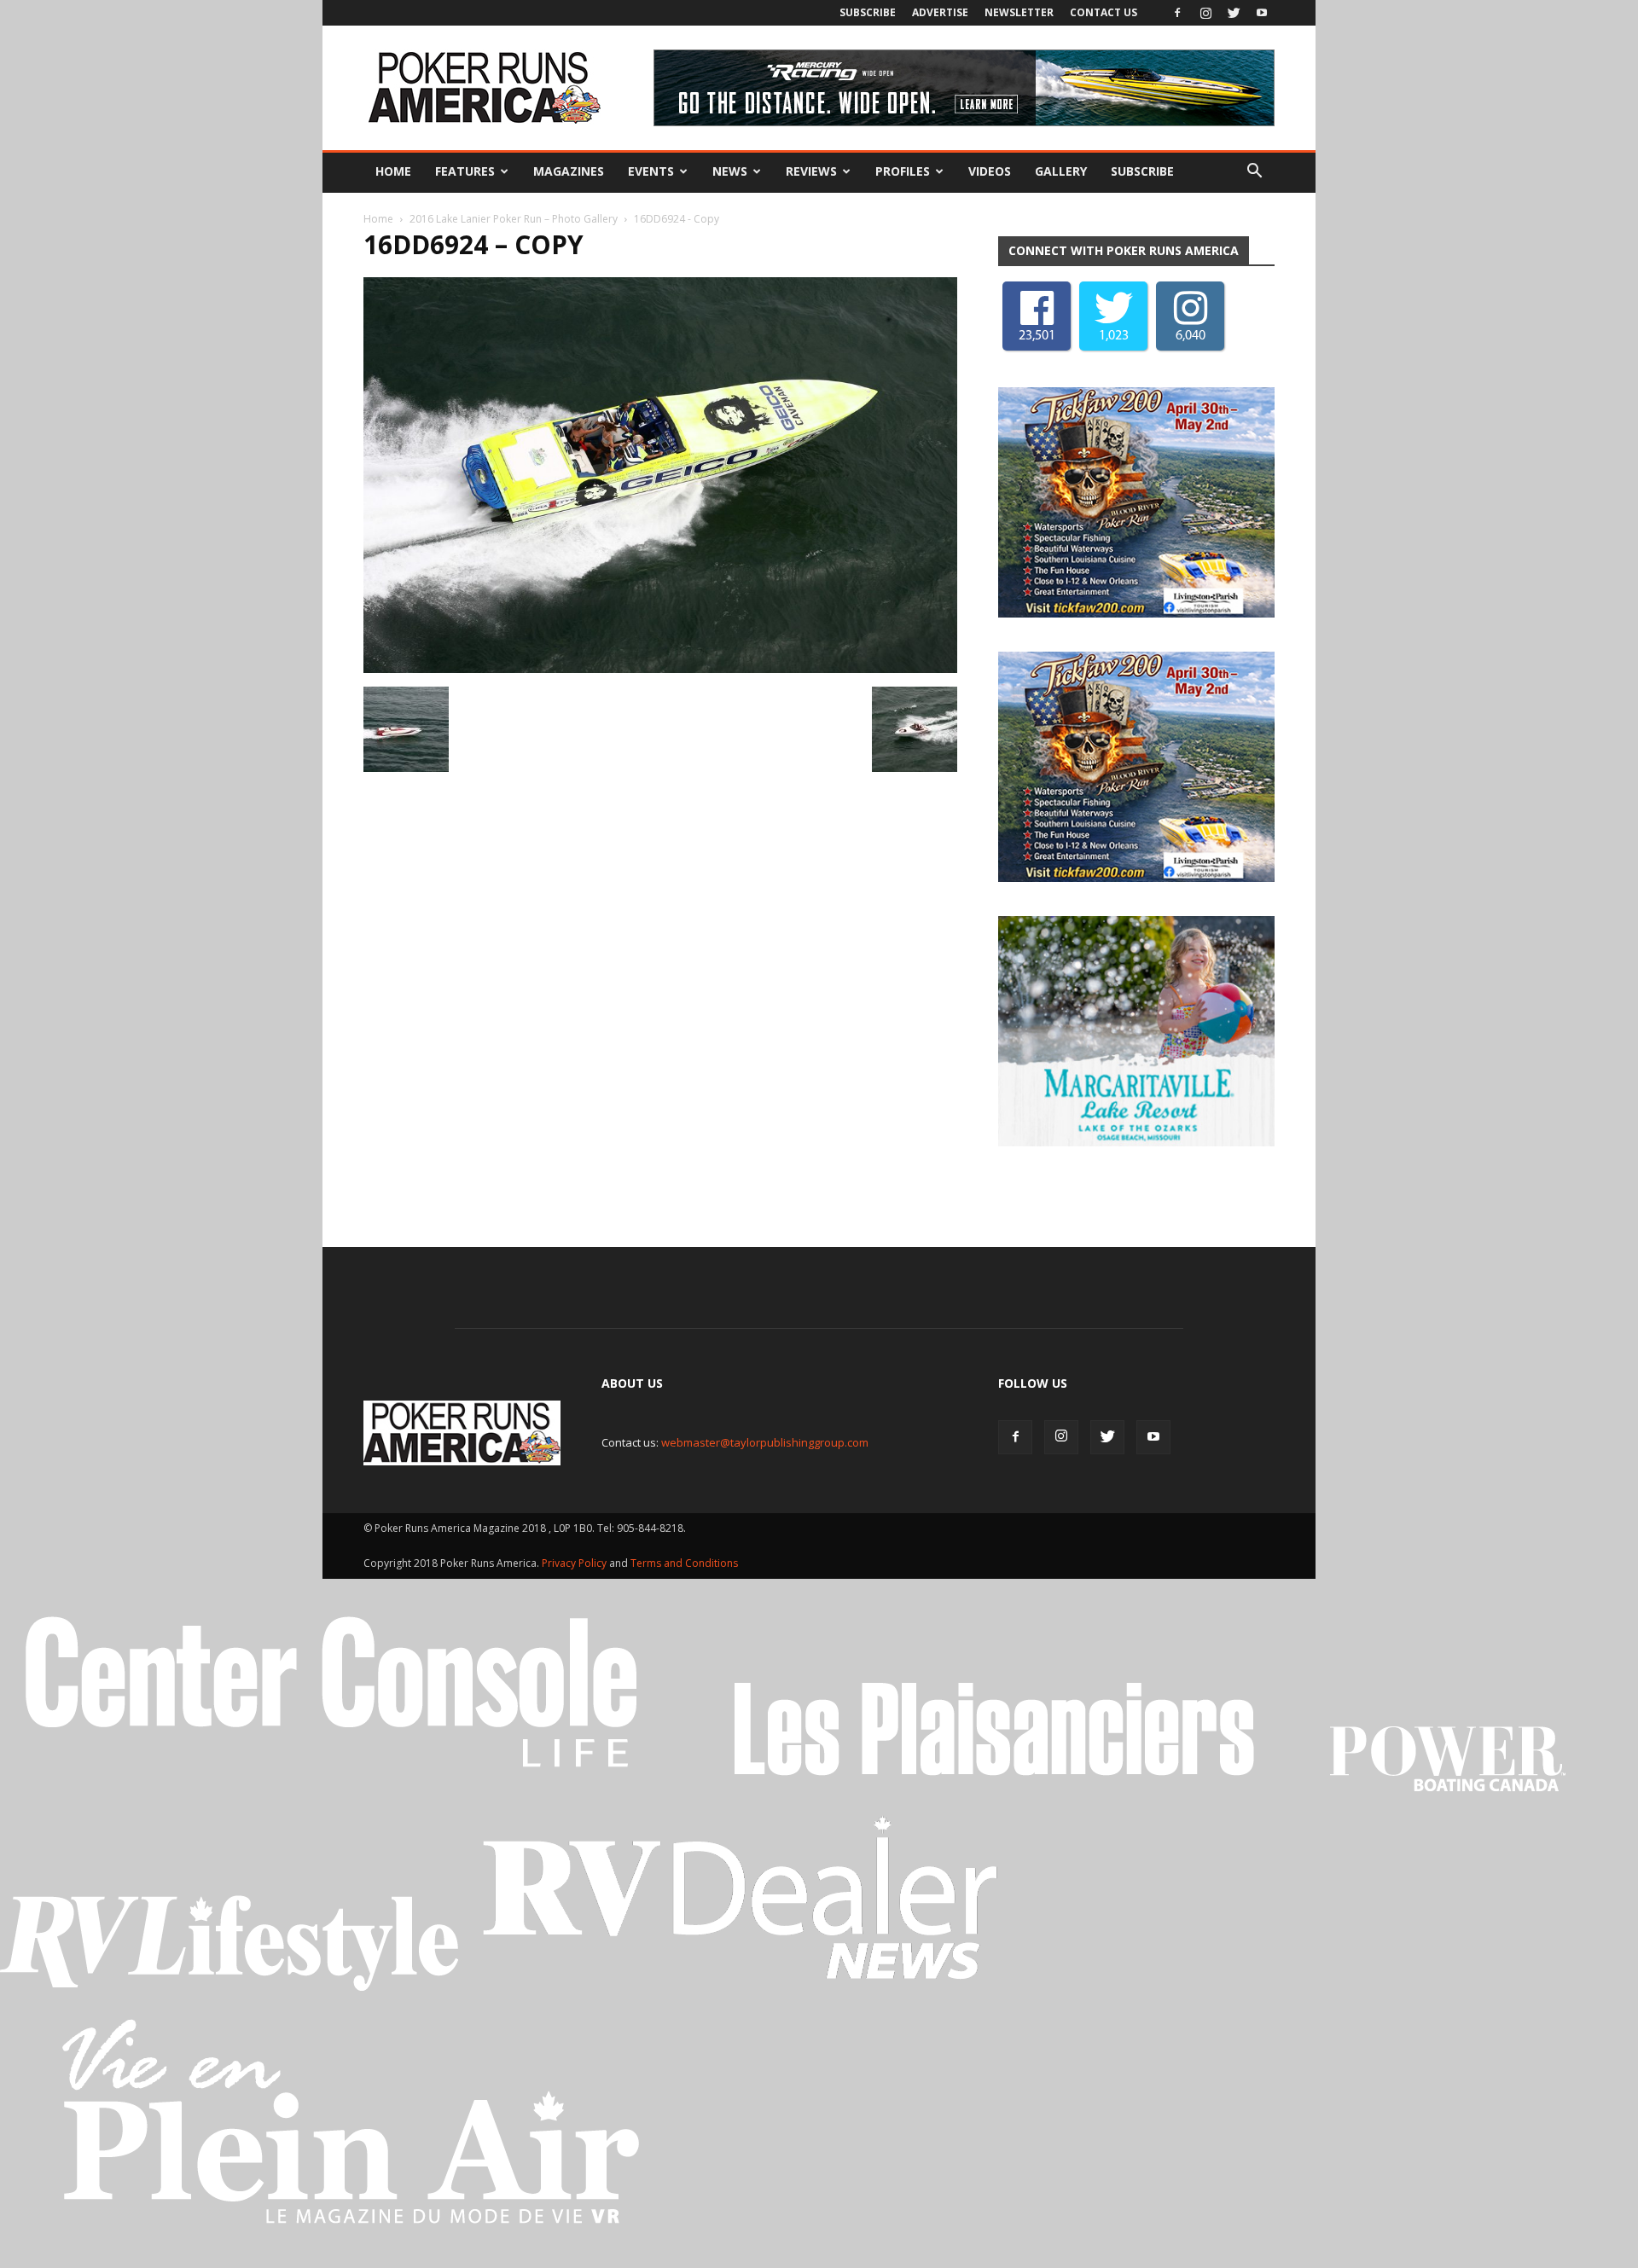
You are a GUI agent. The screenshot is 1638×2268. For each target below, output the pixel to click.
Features (465, 171)
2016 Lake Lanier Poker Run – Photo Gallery (514, 219)
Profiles (903, 171)
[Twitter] (1234, 13)
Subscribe (868, 12)
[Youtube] (1262, 13)
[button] (1254, 171)
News (730, 171)
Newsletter (1019, 12)
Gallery (1061, 171)
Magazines (569, 171)
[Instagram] (1205, 13)
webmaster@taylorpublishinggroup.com (765, 1442)
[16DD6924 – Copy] (660, 669)
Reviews (811, 171)
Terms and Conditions (684, 1563)
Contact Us (1104, 12)
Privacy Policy (575, 1563)
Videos (990, 171)
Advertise (940, 12)
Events (651, 171)
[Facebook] (1177, 13)
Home (393, 171)
